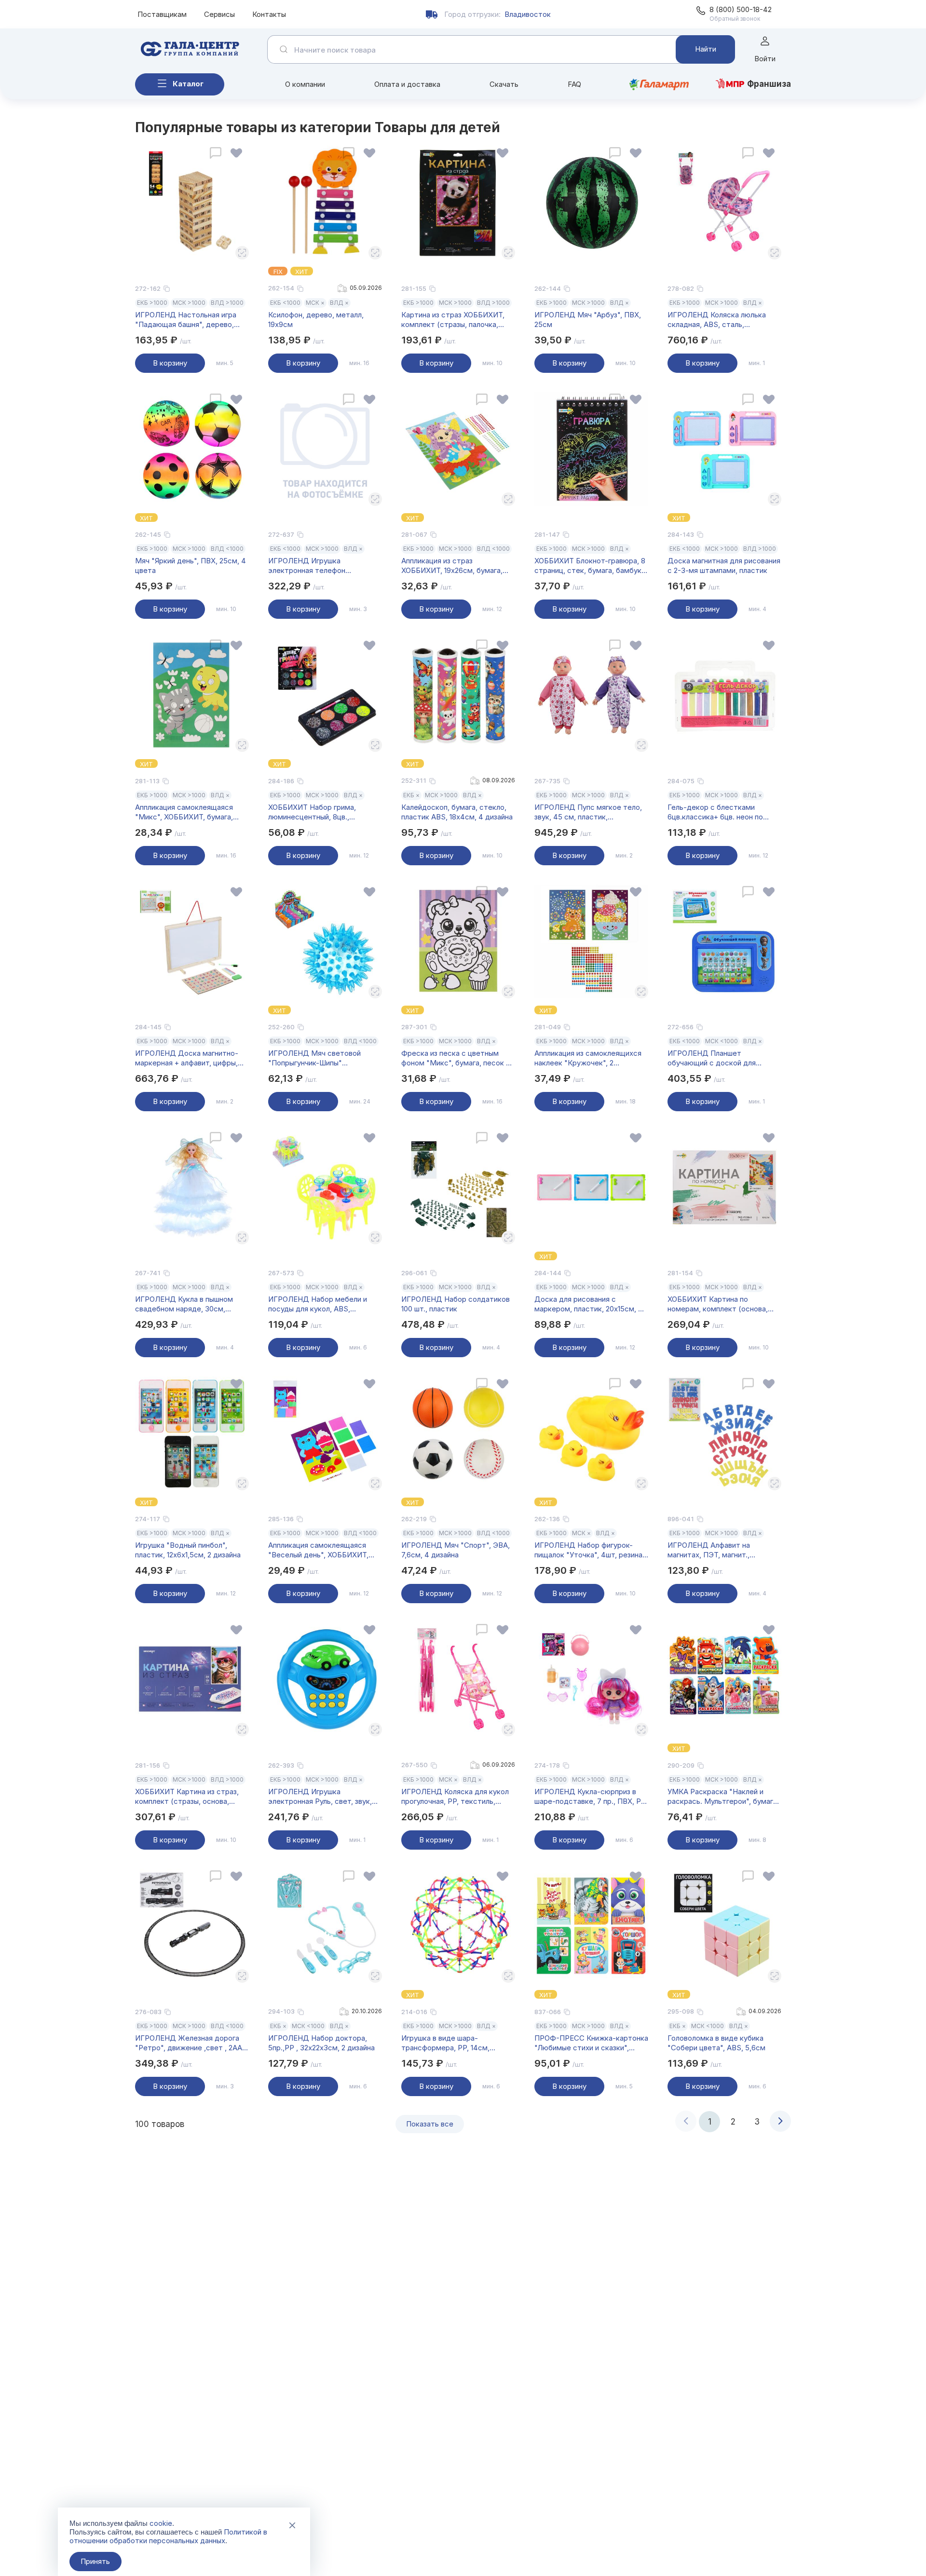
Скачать (504, 84)
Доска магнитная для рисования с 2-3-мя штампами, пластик (724, 566)
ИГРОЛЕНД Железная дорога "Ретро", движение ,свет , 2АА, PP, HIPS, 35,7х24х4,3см (190, 2043)
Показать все (430, 2124)
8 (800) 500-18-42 (741, 9)
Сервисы (219, 14)
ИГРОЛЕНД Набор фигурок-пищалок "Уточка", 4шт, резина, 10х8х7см (589, 1550)
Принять (95, 2561)
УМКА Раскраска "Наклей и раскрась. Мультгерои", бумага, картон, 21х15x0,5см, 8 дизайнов (723, 1797)
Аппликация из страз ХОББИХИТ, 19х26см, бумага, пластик (452, 566)
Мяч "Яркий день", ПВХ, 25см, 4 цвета (191, 566)
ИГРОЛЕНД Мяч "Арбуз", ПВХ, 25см (588, 320)
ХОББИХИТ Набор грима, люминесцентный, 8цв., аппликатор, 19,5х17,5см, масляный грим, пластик (312, 812)
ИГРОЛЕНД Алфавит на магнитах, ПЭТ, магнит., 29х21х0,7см (709, 1550)
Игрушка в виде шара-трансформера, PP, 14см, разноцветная (445, 2043)
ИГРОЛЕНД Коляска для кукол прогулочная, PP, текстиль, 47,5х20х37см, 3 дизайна (455, 1797)
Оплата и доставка (407, 84)
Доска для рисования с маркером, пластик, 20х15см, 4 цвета (589, 1304)
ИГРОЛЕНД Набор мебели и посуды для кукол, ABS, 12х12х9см (318, 1304)
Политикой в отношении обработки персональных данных (168, 2536)
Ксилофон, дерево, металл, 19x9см (316, 320)
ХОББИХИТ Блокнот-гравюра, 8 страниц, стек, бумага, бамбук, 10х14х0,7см (590, 566)
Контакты (269, 14)
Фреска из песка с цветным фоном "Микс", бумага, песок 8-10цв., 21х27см (457, 1058)
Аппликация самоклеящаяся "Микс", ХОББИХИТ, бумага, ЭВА (184, 812)
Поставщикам (162, 14)
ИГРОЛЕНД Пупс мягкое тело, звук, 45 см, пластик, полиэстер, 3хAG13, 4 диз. (588, 812)
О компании (305, 84)
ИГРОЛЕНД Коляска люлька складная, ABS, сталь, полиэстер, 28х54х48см (717, 320)
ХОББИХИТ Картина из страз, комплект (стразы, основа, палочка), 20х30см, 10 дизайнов (190, 1797)
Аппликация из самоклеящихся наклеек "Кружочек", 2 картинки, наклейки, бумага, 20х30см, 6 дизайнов (588, 1058)
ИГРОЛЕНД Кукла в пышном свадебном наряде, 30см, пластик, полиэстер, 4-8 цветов (191, 1304)
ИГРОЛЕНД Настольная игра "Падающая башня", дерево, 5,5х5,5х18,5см (186, 320)
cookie (161, 2523)
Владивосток (528, 14)
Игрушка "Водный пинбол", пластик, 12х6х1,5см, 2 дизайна (188, 1550)
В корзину (170, 363)
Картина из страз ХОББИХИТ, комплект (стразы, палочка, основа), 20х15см (453, 320)
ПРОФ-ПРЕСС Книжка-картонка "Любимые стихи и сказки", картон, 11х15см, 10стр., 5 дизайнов (591, 2043)
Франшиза (769, 84)
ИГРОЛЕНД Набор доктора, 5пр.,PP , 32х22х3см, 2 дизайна (321, 2043)
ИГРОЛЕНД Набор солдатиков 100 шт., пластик (456, 1304)
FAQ (574, 84)
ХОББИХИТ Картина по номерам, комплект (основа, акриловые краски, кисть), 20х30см (718, 1304)
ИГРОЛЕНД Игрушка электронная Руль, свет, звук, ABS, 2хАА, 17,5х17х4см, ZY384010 (320, 1797)
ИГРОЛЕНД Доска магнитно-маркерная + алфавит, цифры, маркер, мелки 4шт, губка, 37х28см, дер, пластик (187, 1058)
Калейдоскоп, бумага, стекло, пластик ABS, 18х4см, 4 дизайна (457, 812)
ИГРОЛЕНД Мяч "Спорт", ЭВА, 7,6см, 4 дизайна (456, 1550)
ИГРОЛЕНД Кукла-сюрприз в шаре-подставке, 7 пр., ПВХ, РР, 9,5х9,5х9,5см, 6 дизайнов (591, 1797)
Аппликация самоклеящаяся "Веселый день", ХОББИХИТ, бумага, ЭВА (318, 1550)
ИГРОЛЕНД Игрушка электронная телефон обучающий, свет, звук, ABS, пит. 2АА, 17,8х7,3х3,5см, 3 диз (320, 566)
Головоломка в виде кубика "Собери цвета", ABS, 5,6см (716, 2043)
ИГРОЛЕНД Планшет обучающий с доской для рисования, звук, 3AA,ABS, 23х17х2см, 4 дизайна (713, 1058)
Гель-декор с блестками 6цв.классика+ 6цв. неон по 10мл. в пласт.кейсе (715, 812)
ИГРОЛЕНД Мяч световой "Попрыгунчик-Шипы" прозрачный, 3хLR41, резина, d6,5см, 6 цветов (317, 1058)
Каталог (188, 84)
